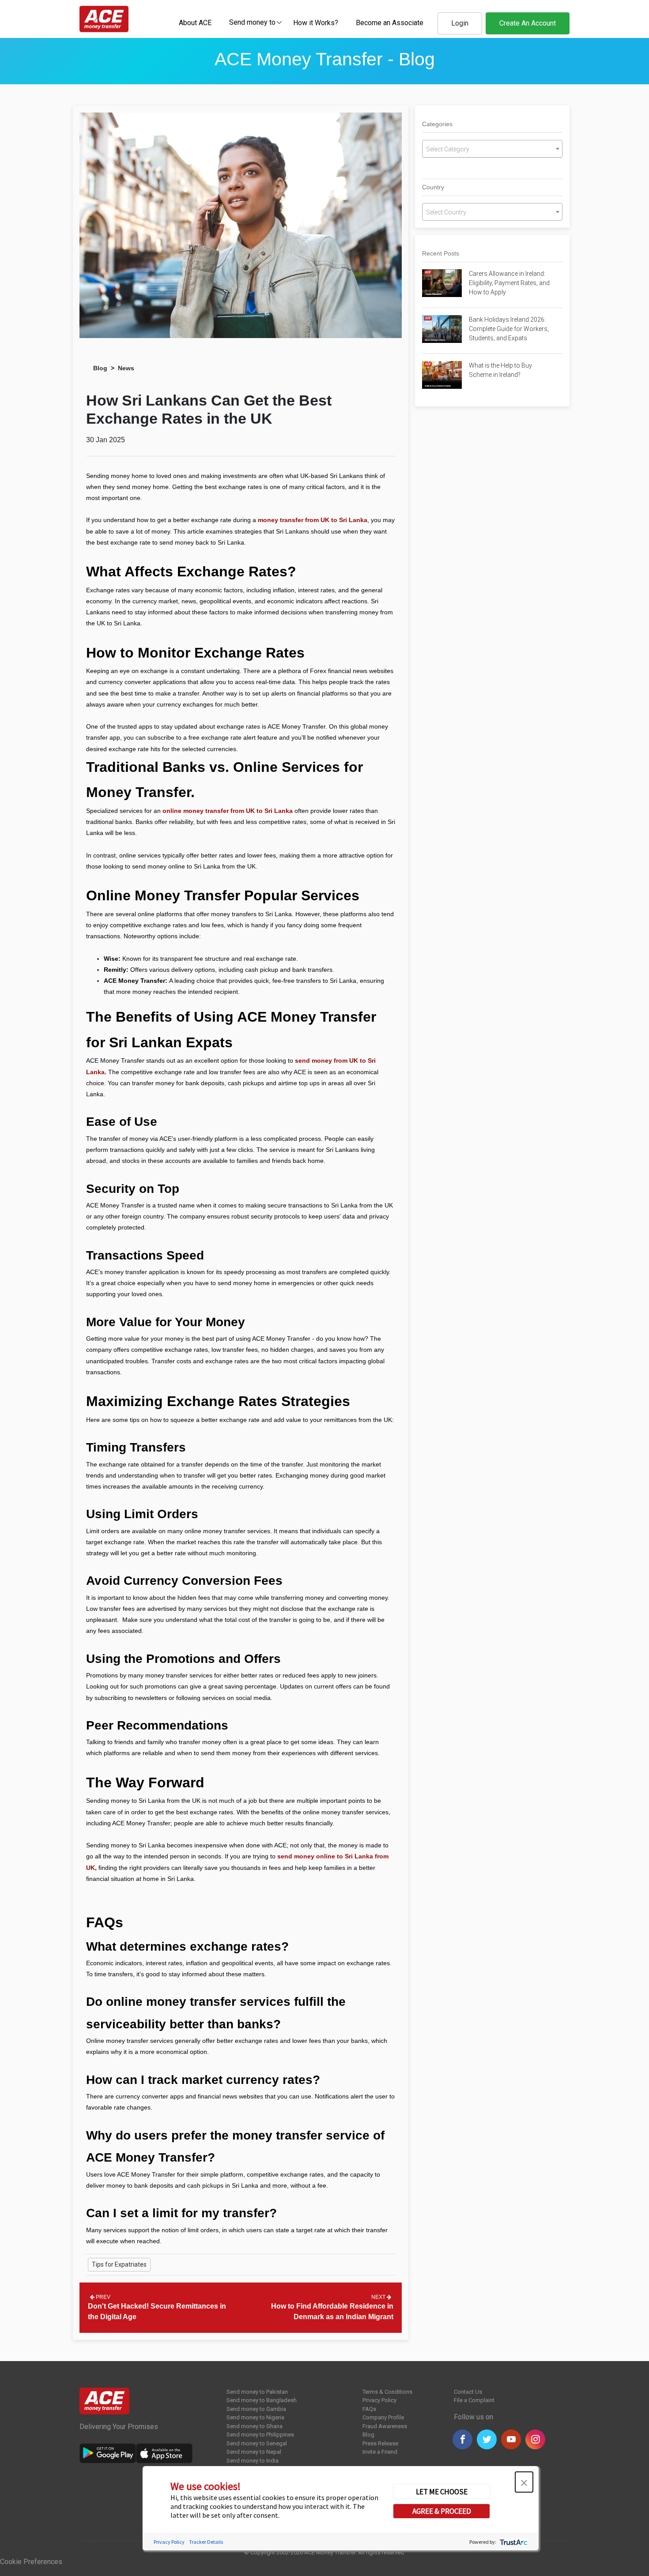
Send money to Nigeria (255, 2417)
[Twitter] (487, 2439)
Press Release (380, 2443)
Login (460, 23)
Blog (100, 368)
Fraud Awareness (385, 2426)
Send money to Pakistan (257, 2392)
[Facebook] (462, 2439)
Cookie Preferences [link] (31, 2562)
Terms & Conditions (387, 2392)
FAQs (369, 2409)
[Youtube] (511, 2439)
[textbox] (252, 22)
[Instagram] (535, 2439)
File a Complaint (474, 2400)
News (126, 368)
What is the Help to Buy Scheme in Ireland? (500, 370)
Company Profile (383, 2417)
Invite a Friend (380, 2452)
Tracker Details (206, 2541)
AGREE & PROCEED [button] (442, 2511)
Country (433, 187)
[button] (524, 2482)
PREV (102, 2297)
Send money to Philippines (260, 2435)
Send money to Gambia (256, 2409)
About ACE (195, 23)
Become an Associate (390, 23)
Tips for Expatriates (119, 2264)
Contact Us (468, 2392)
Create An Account (528, 23)
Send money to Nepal (254, 2452)
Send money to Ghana (255, 2426)
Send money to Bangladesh (262, 2400)
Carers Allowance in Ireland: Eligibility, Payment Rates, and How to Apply (509, 283)
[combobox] (252, 22)
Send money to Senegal (257, 2443)
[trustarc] (513, 2541)
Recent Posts (441, 253)
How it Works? (316, 23)
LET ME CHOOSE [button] (442, 2491)
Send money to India (253, 2461)
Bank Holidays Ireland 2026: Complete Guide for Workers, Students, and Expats (509, 329)
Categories (437, 124)
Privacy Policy (379, 2400)
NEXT (379, 2297)
